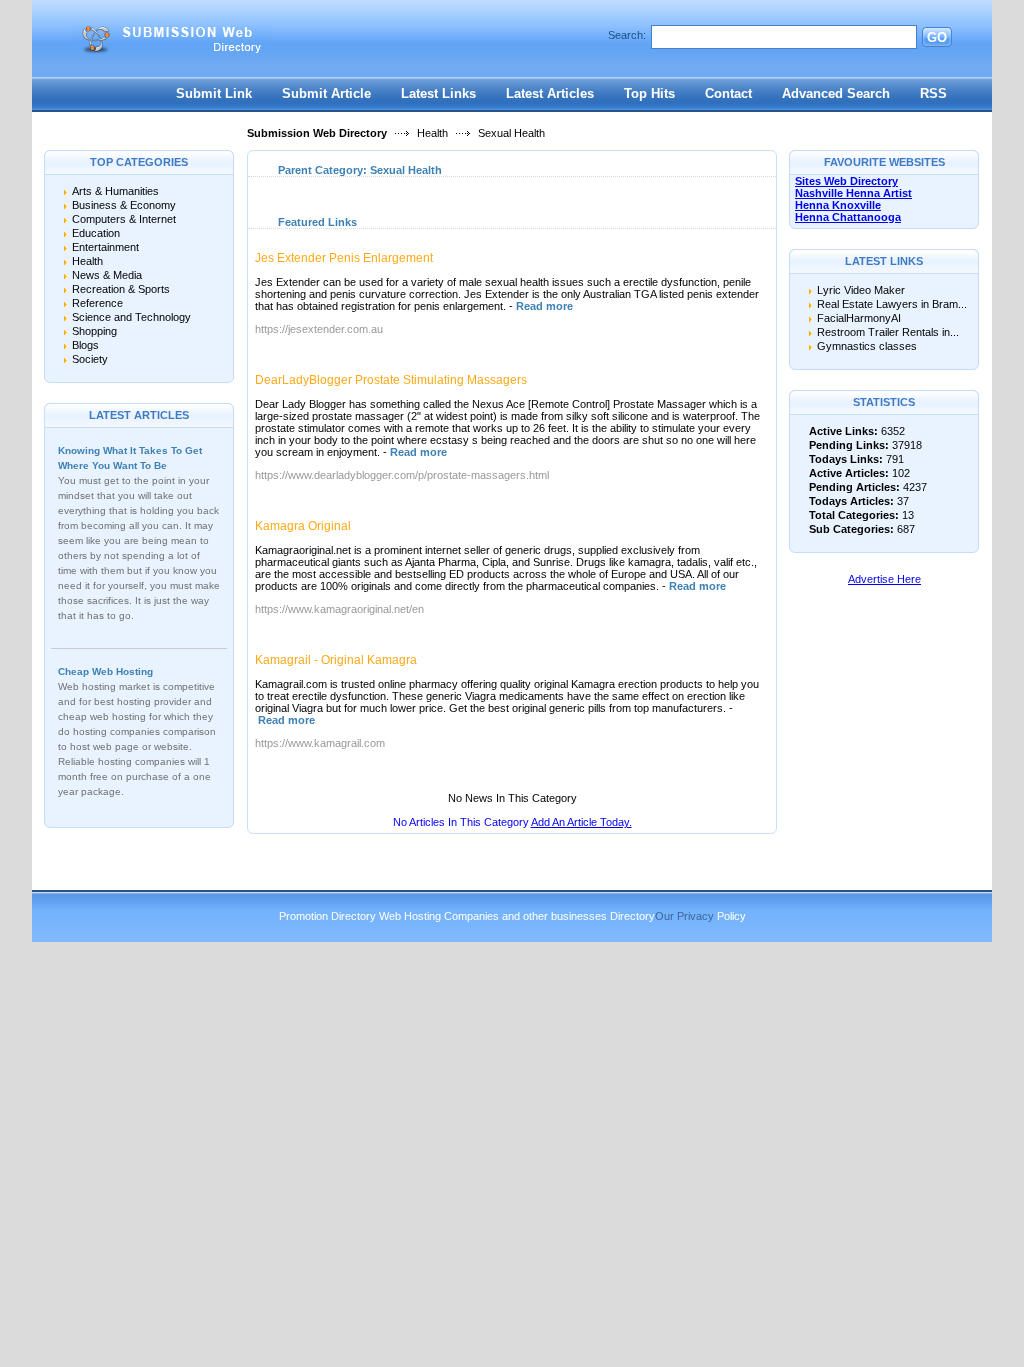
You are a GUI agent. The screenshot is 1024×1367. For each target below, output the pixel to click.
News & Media (107, 275)
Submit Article (326, 93)
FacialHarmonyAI (859, 318)
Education (96, 233)
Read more (544, 306)
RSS (933, 93)
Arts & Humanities (115, 191)
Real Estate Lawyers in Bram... (892, 304)
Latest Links (438, 93)
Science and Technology (131, 317)
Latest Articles (550, 93)
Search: (627, 35)
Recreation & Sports (121, 289)
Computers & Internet (124, 219)
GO (937, 37)
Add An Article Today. (581, 822)
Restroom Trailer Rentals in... (888, 332)
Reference (97, 303)
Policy (731, 916)
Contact (728, 93)
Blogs (85, 345)
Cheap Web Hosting (105, 671)
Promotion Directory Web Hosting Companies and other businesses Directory (467, 916)
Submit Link (214, 93)
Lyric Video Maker (861, 290)
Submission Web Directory (317, 133)
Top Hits (649, 93)
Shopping (94, 331)
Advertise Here (884, 579)
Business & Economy (124, 205)
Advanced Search (836, 93)
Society (90, 359)
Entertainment (105, 247)
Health (432, 133)
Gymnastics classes (867, 346)
